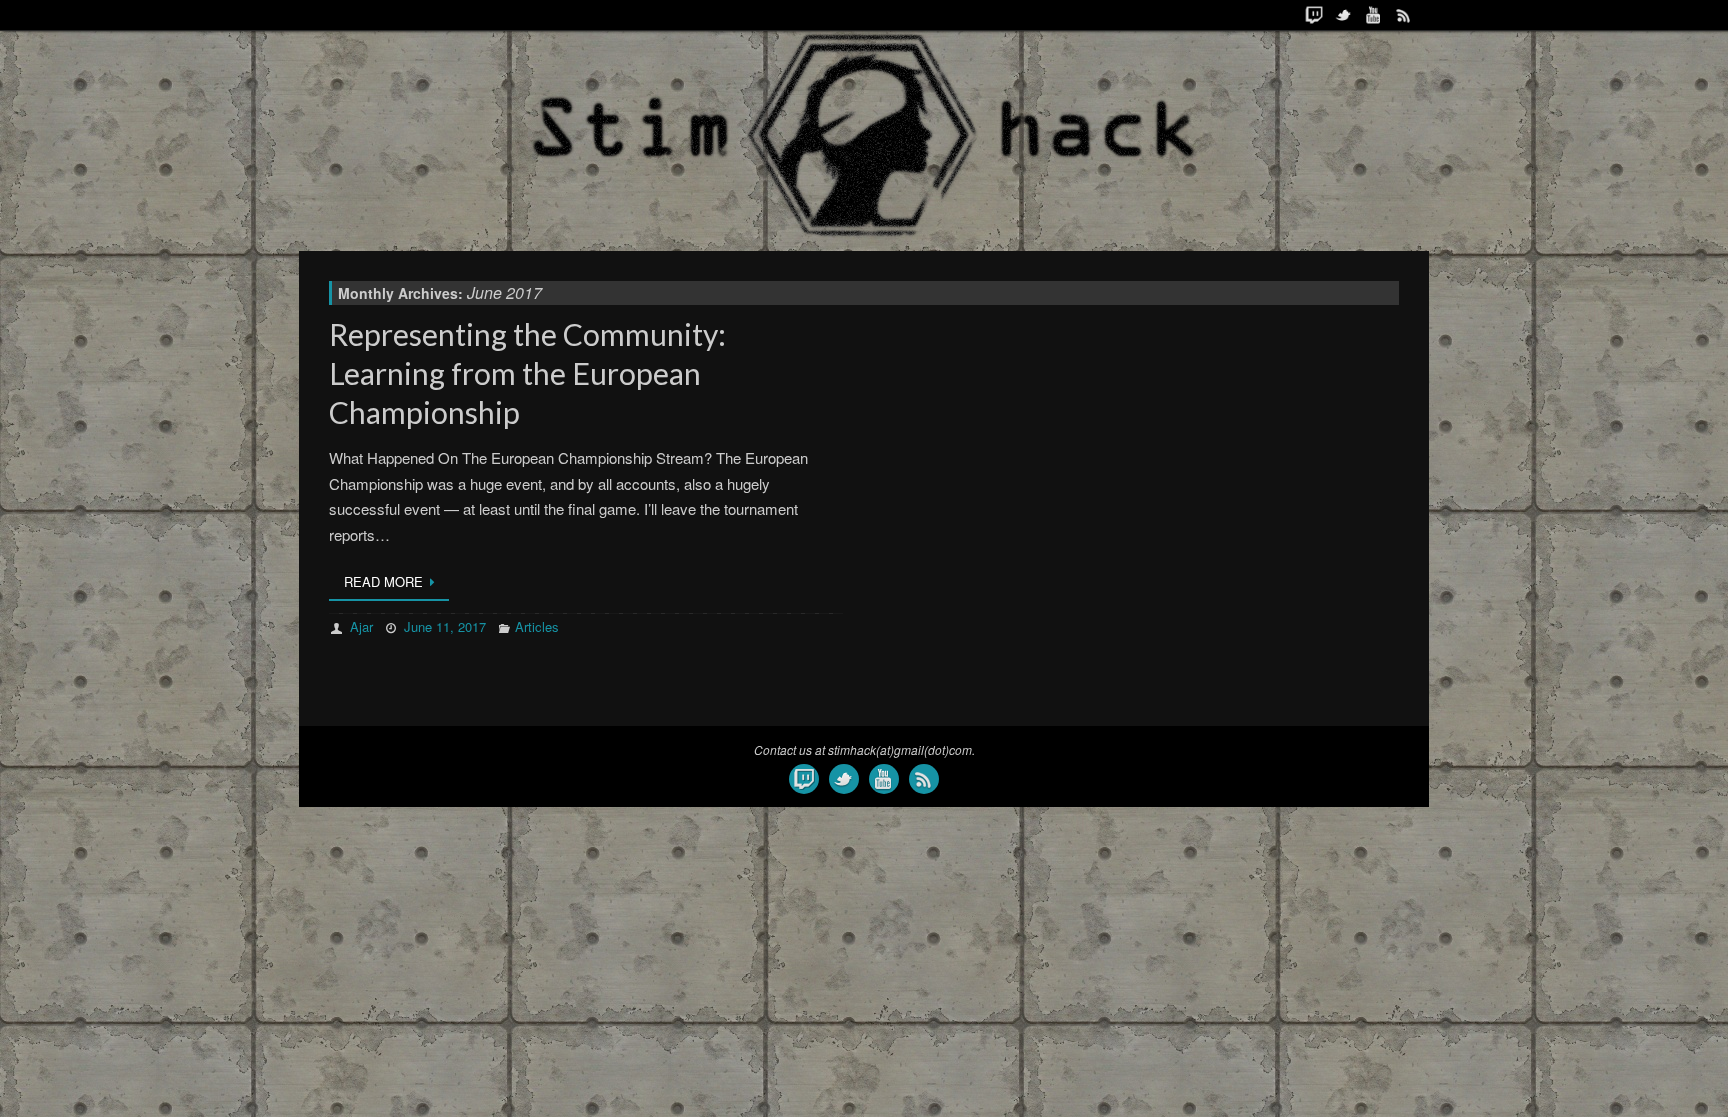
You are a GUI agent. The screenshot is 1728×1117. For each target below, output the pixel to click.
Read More (383, 581)
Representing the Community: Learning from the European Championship (527, 373)
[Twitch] (1314, 15)
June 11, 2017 (445, 626)
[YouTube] (1374, 15)
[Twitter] (1344, 15)
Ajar (361, 626)
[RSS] (1404, 15)
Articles (537, 626)
